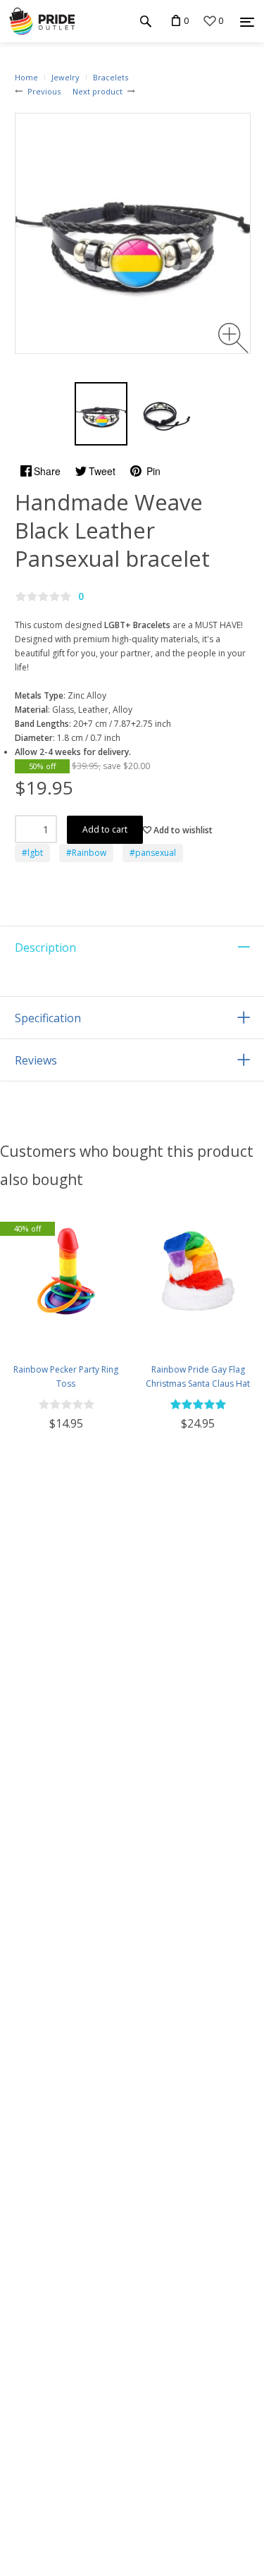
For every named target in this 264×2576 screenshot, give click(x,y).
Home (26, 77)
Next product (98, 91)
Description (45, 947)
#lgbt (32, 853)
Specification (48, 1018)
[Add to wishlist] (12, 1331)
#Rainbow (86, 853)
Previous (44, 91)
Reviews (36, 1060)
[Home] (42, 21)
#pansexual (153, 853)
